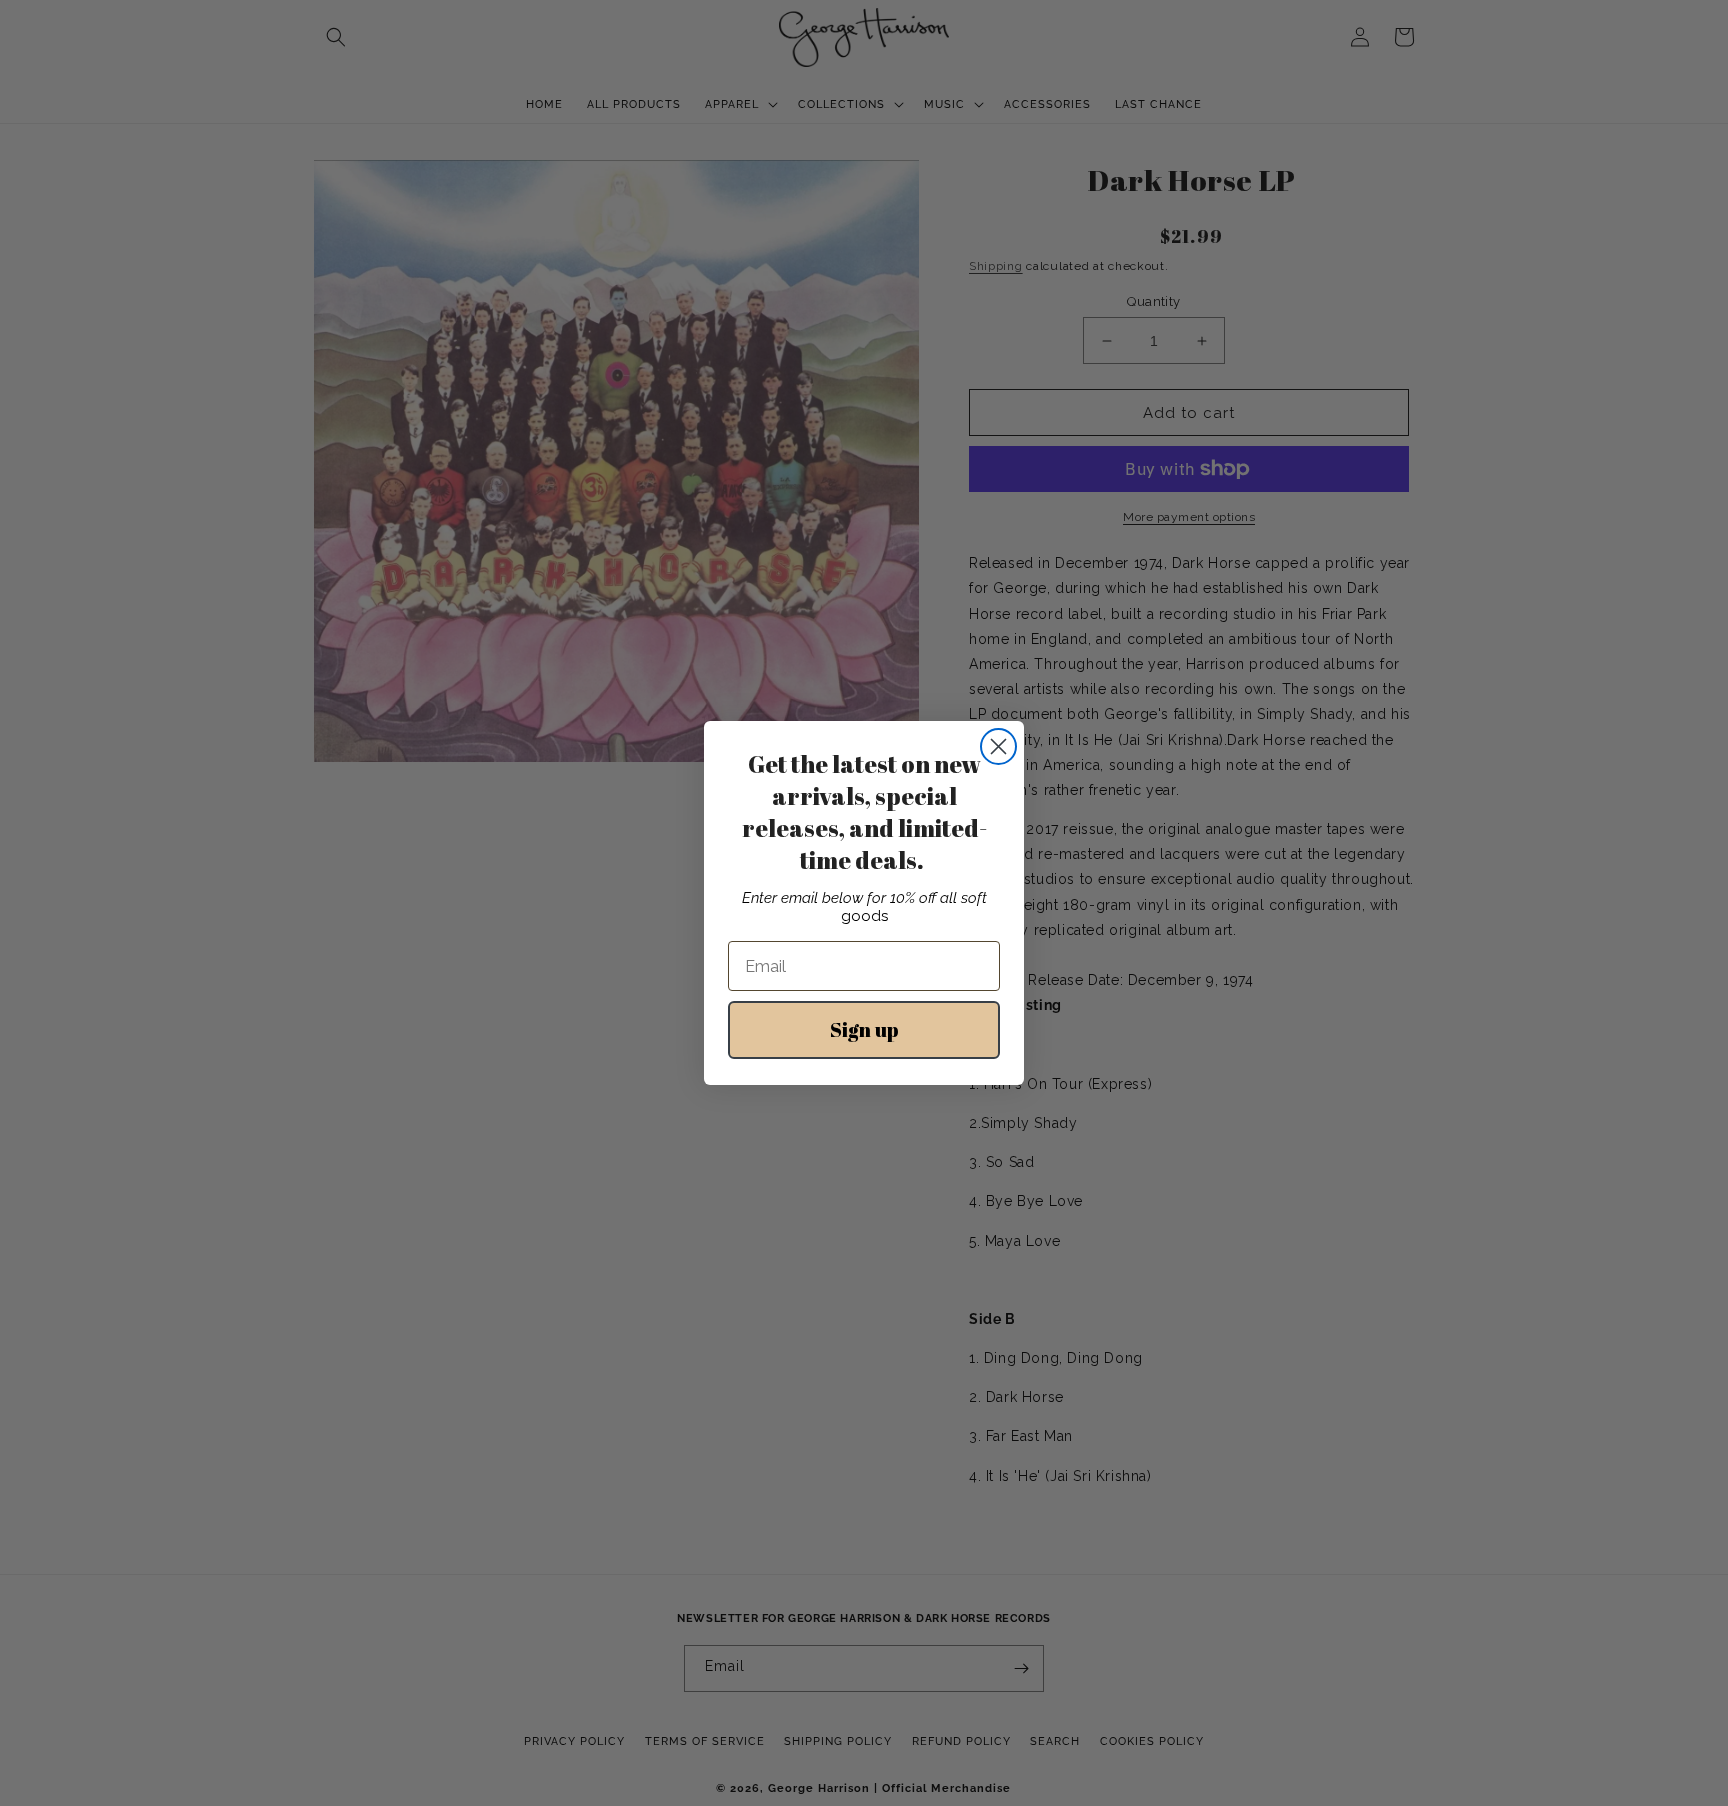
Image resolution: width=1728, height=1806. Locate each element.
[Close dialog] (998, 746)
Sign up (864, 1029)
